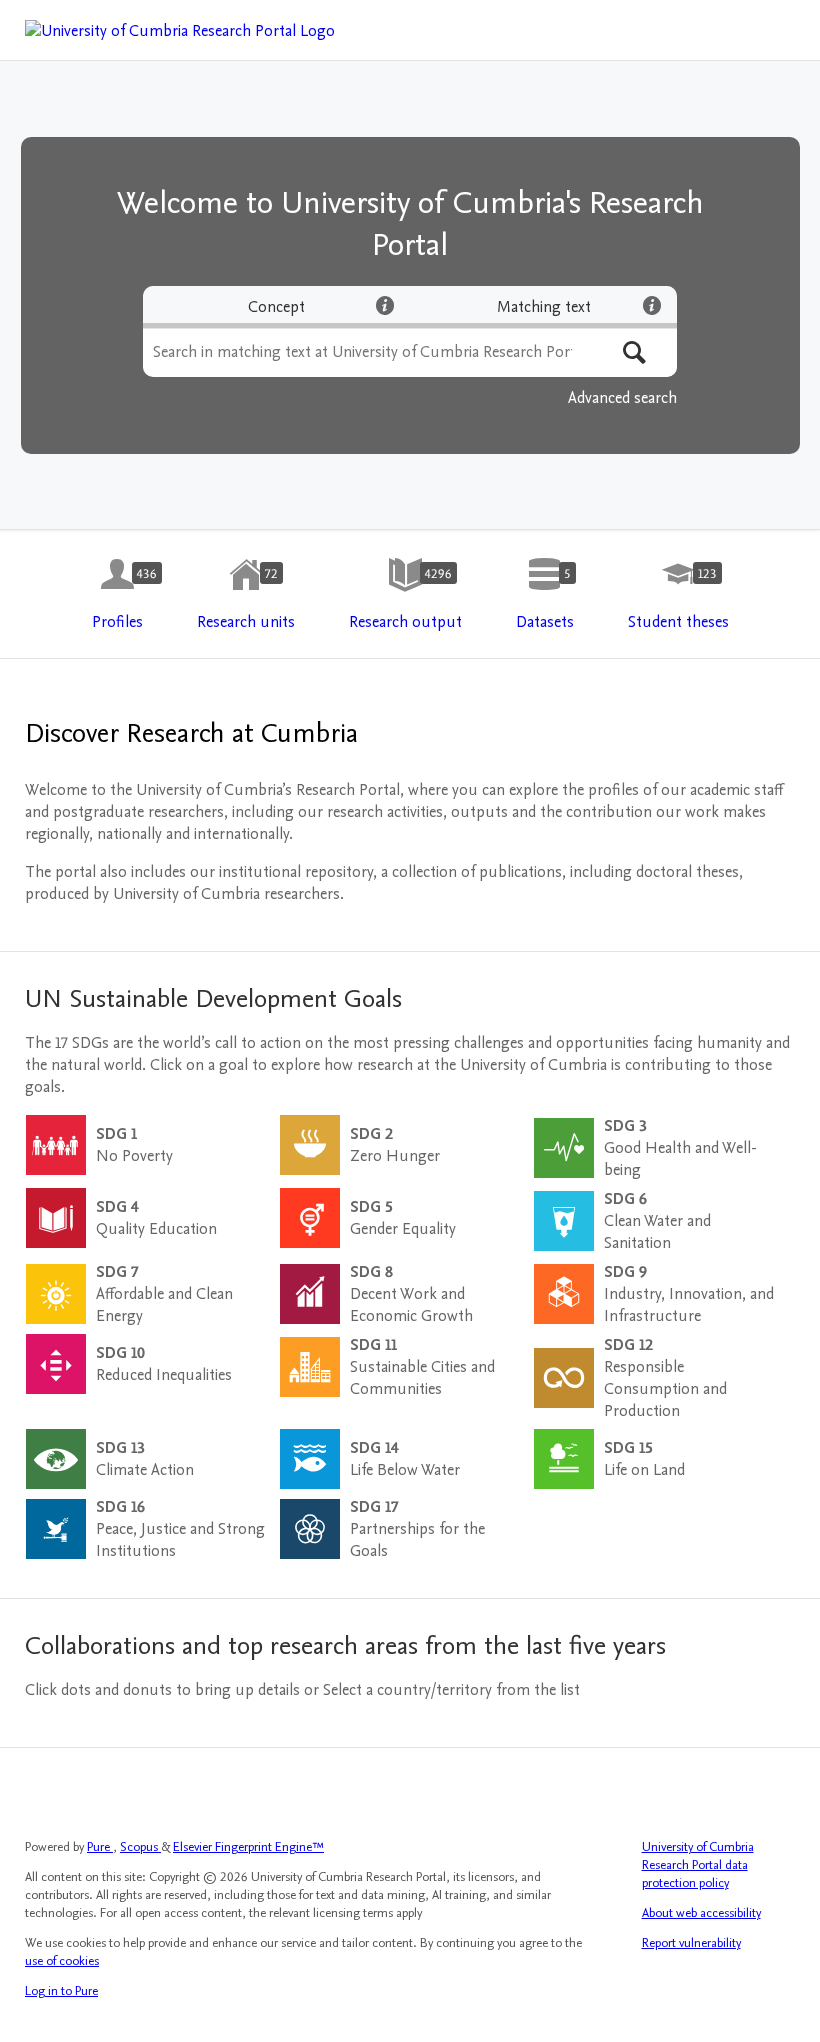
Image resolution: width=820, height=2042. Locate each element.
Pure (100, 1847)
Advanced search (622, 398)
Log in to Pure (61, 1991)
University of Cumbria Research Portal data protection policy (698, 1865)
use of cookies (62, 1961)
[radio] (276, 307)
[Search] (634, 352)
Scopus (140, 1847)
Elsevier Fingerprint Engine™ (248, 1847)
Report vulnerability (691, 1943)
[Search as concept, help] (385, 305)
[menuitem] (117, 595)
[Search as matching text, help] (652, 305)
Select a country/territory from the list (451, 1690)
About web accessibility (701, 1913)
